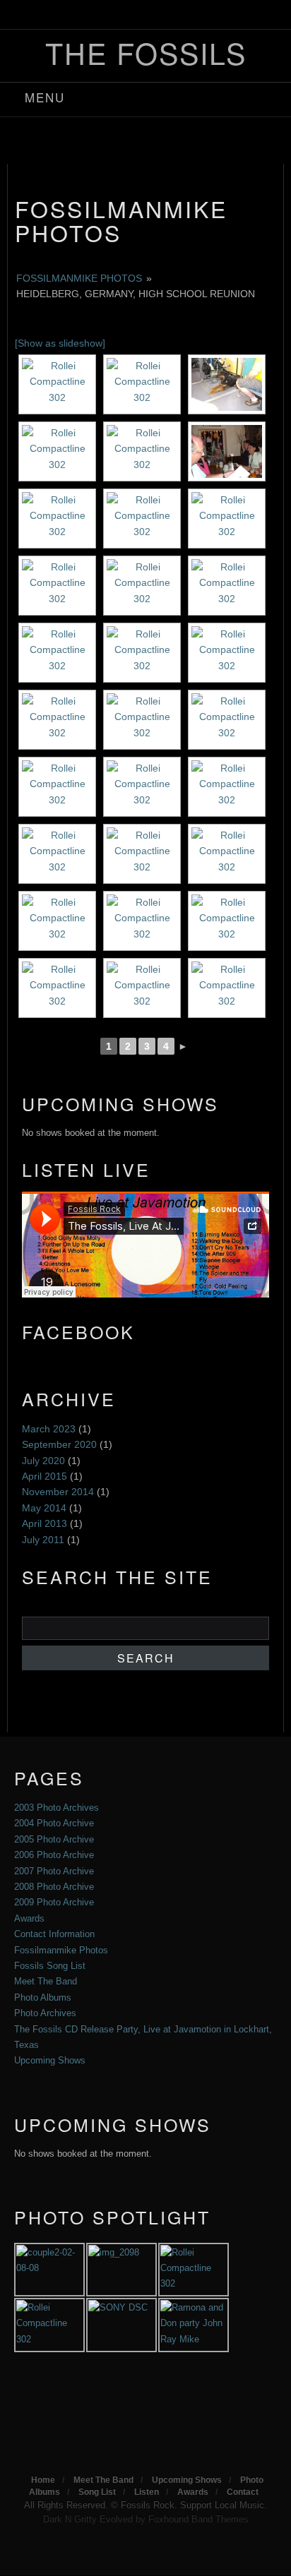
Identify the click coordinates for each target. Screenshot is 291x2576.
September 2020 (59, 1444)
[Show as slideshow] (60, 343)
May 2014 (44, 1508)
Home (43, 2480)
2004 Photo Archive (54, 1823)
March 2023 (49, 1429)
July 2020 (43, 1461)
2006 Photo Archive (54, 1855)
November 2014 (58, 1492)
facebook (129, 17)
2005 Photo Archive (54, 1839)
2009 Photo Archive (54, 1902)
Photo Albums (43, 1997)
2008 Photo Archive (54, 1887)
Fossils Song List (50, 1966)
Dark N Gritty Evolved (88, 2519)
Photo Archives (45, 2013)
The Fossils (146, 53)
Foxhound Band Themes (198, 2519)
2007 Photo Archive (54, 1871)
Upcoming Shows (50, 2060)
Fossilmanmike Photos (121, 220)
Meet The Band (46, 1981)
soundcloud (166, 17)
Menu (45, 97)
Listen (147, 2492)
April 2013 (44, 1523)
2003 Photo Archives (57, 1808)
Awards (29, 1918)
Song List (97, 2492)
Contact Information (54, 1934)
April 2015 (44, 1476)
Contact (243, 2492)
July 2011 (43, 1540)
